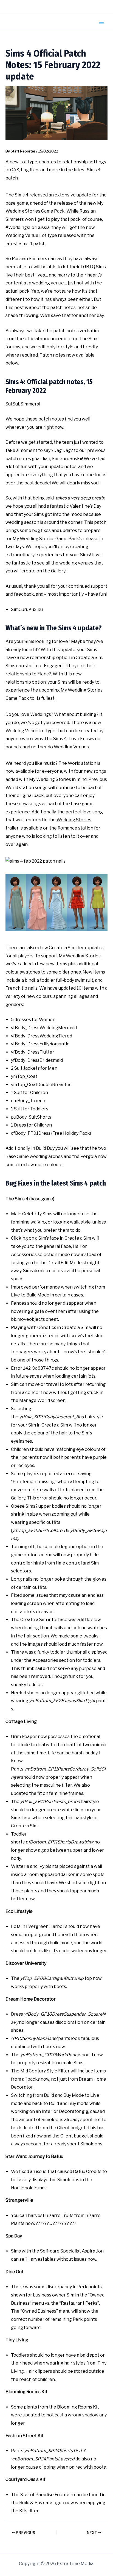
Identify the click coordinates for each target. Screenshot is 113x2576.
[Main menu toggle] (101, 22)
